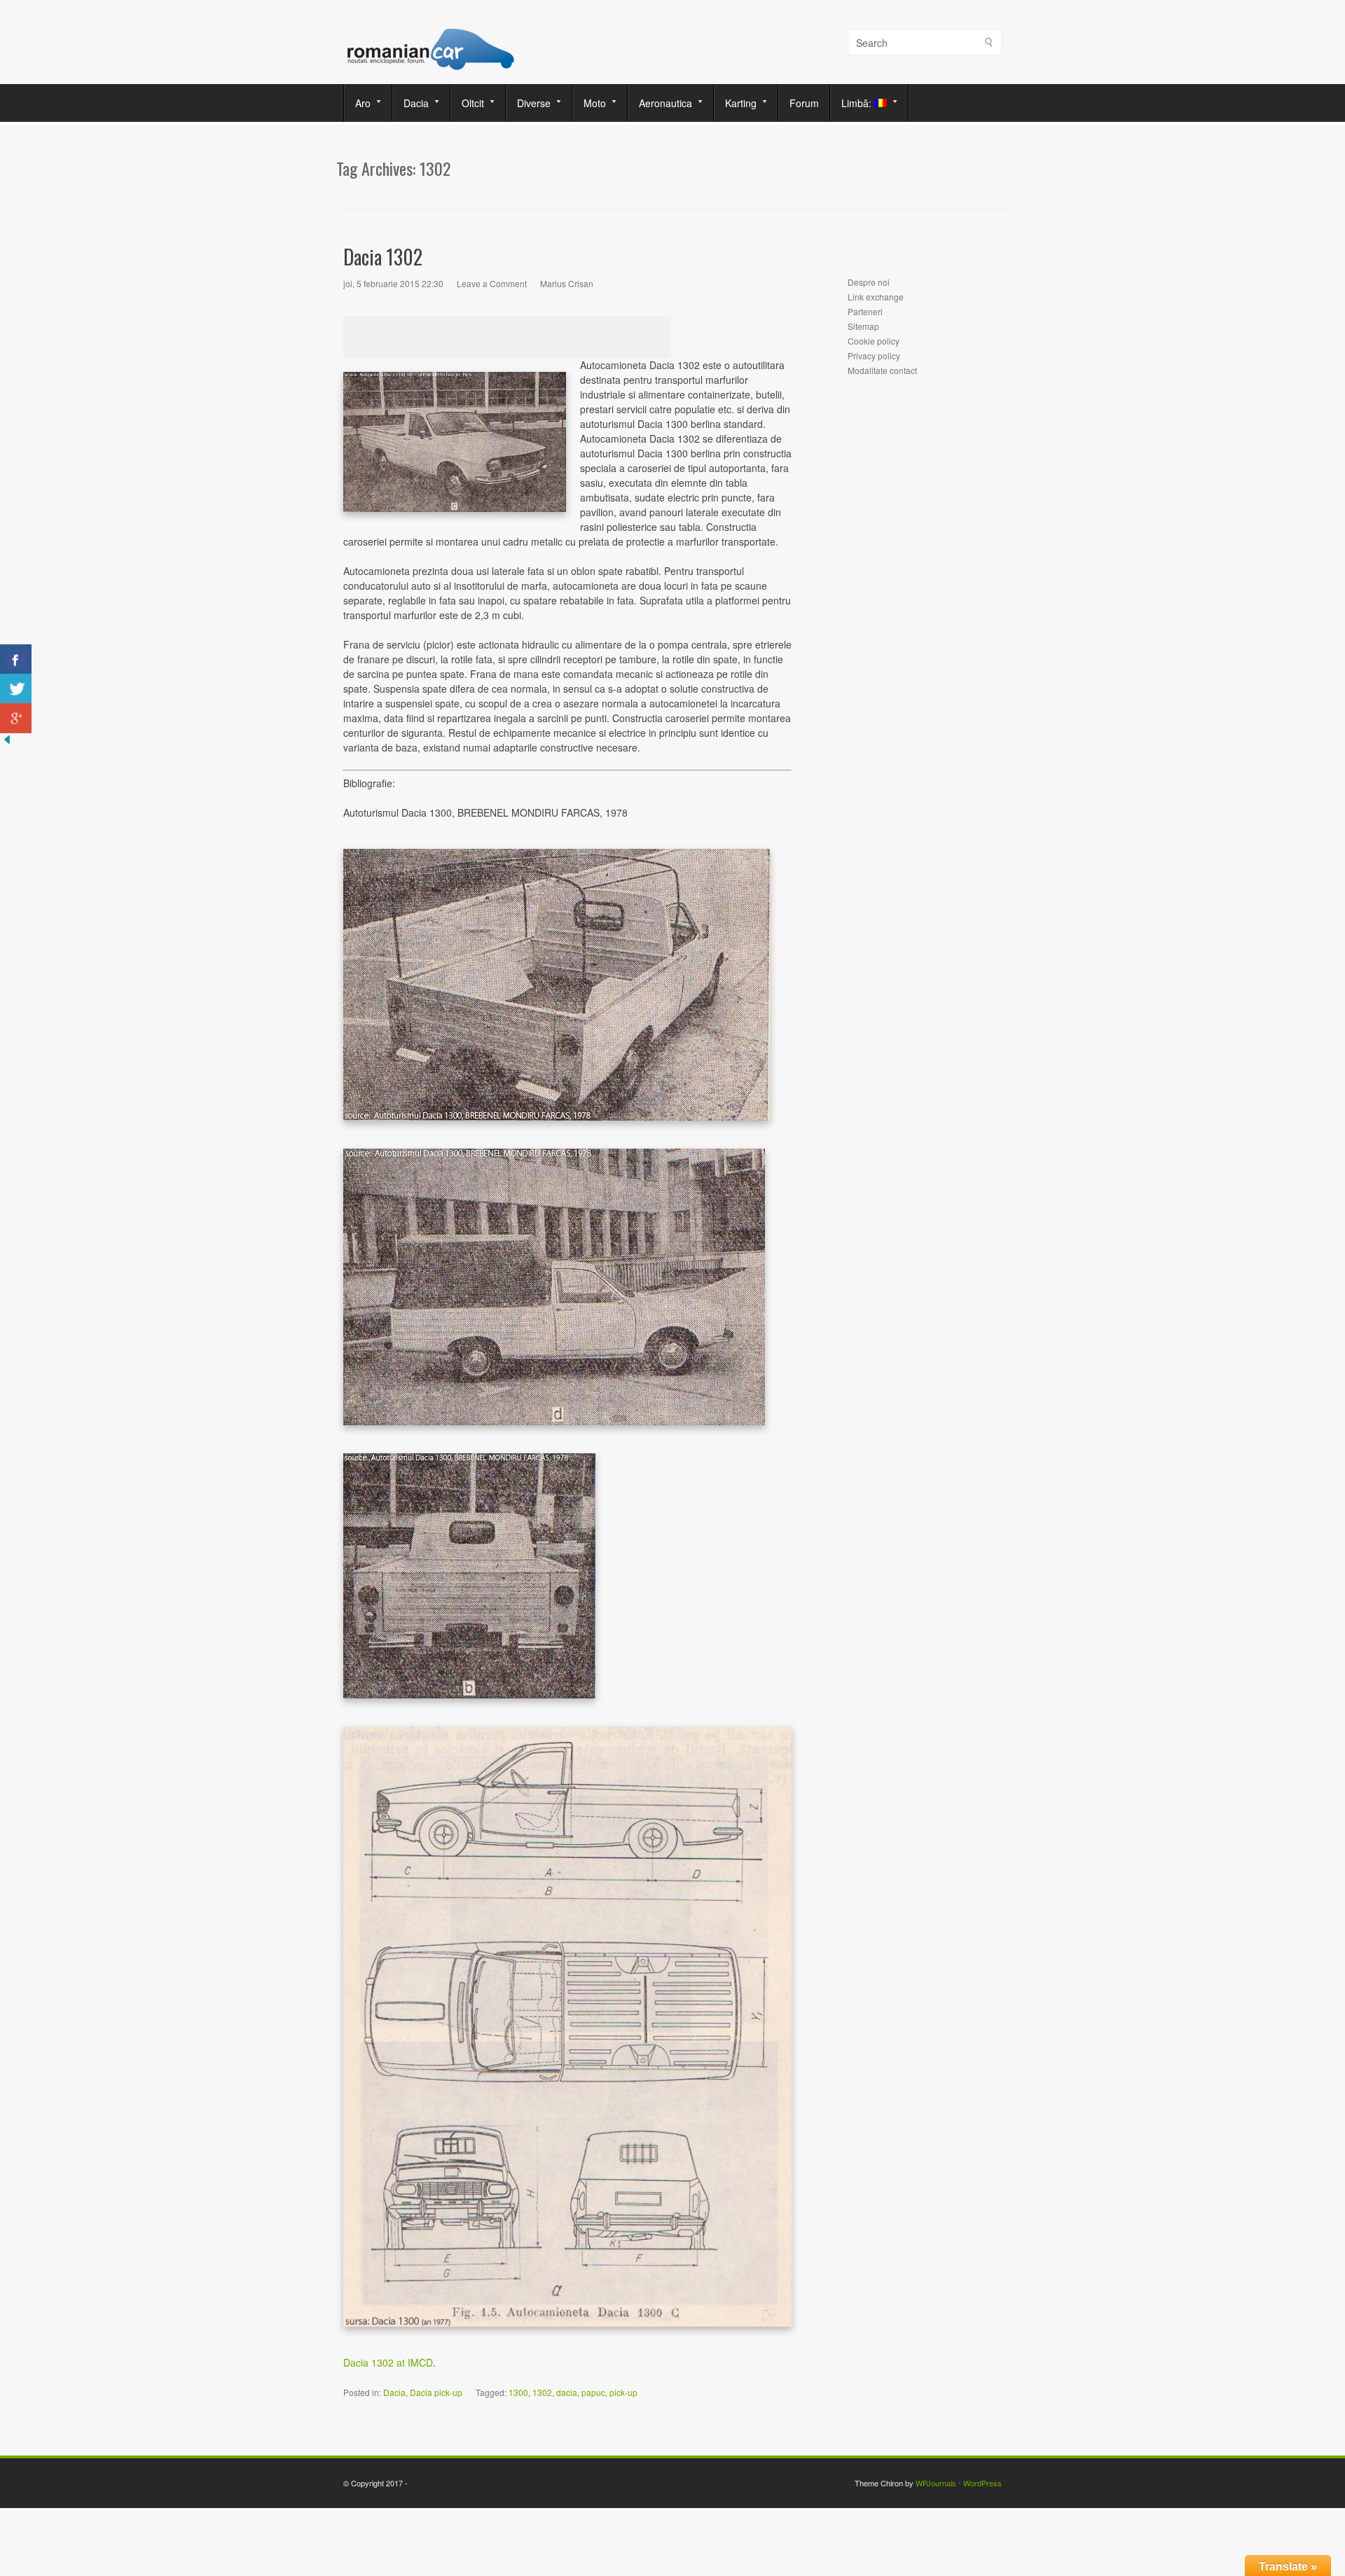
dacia (567, 2392)
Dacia (411, 103)
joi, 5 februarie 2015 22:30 (393, 283)
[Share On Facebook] (16, 659)
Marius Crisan (567, 283)
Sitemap (863, 326)
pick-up (623, 2392)
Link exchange (876, 297)
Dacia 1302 (383, 257)
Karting (736, 103)
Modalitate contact (882, 370)
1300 (518, 2392)
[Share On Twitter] (16, 689)
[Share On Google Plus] (16, 718)
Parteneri (865, 311)
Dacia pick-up (436, 2392)
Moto (589, 103)
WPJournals (936, 2483)
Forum (804, 103)
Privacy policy (874, 355)
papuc (593, 2392)
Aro (358, 103)
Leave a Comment (492, 283)
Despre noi (869, 282)
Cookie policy (874, 341)
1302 (542, 2392)
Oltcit (468, 103)
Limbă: (853, 103)
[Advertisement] (507, 337)
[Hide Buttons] (7, 742)
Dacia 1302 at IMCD (388, 2362)
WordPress (982, 2483)
